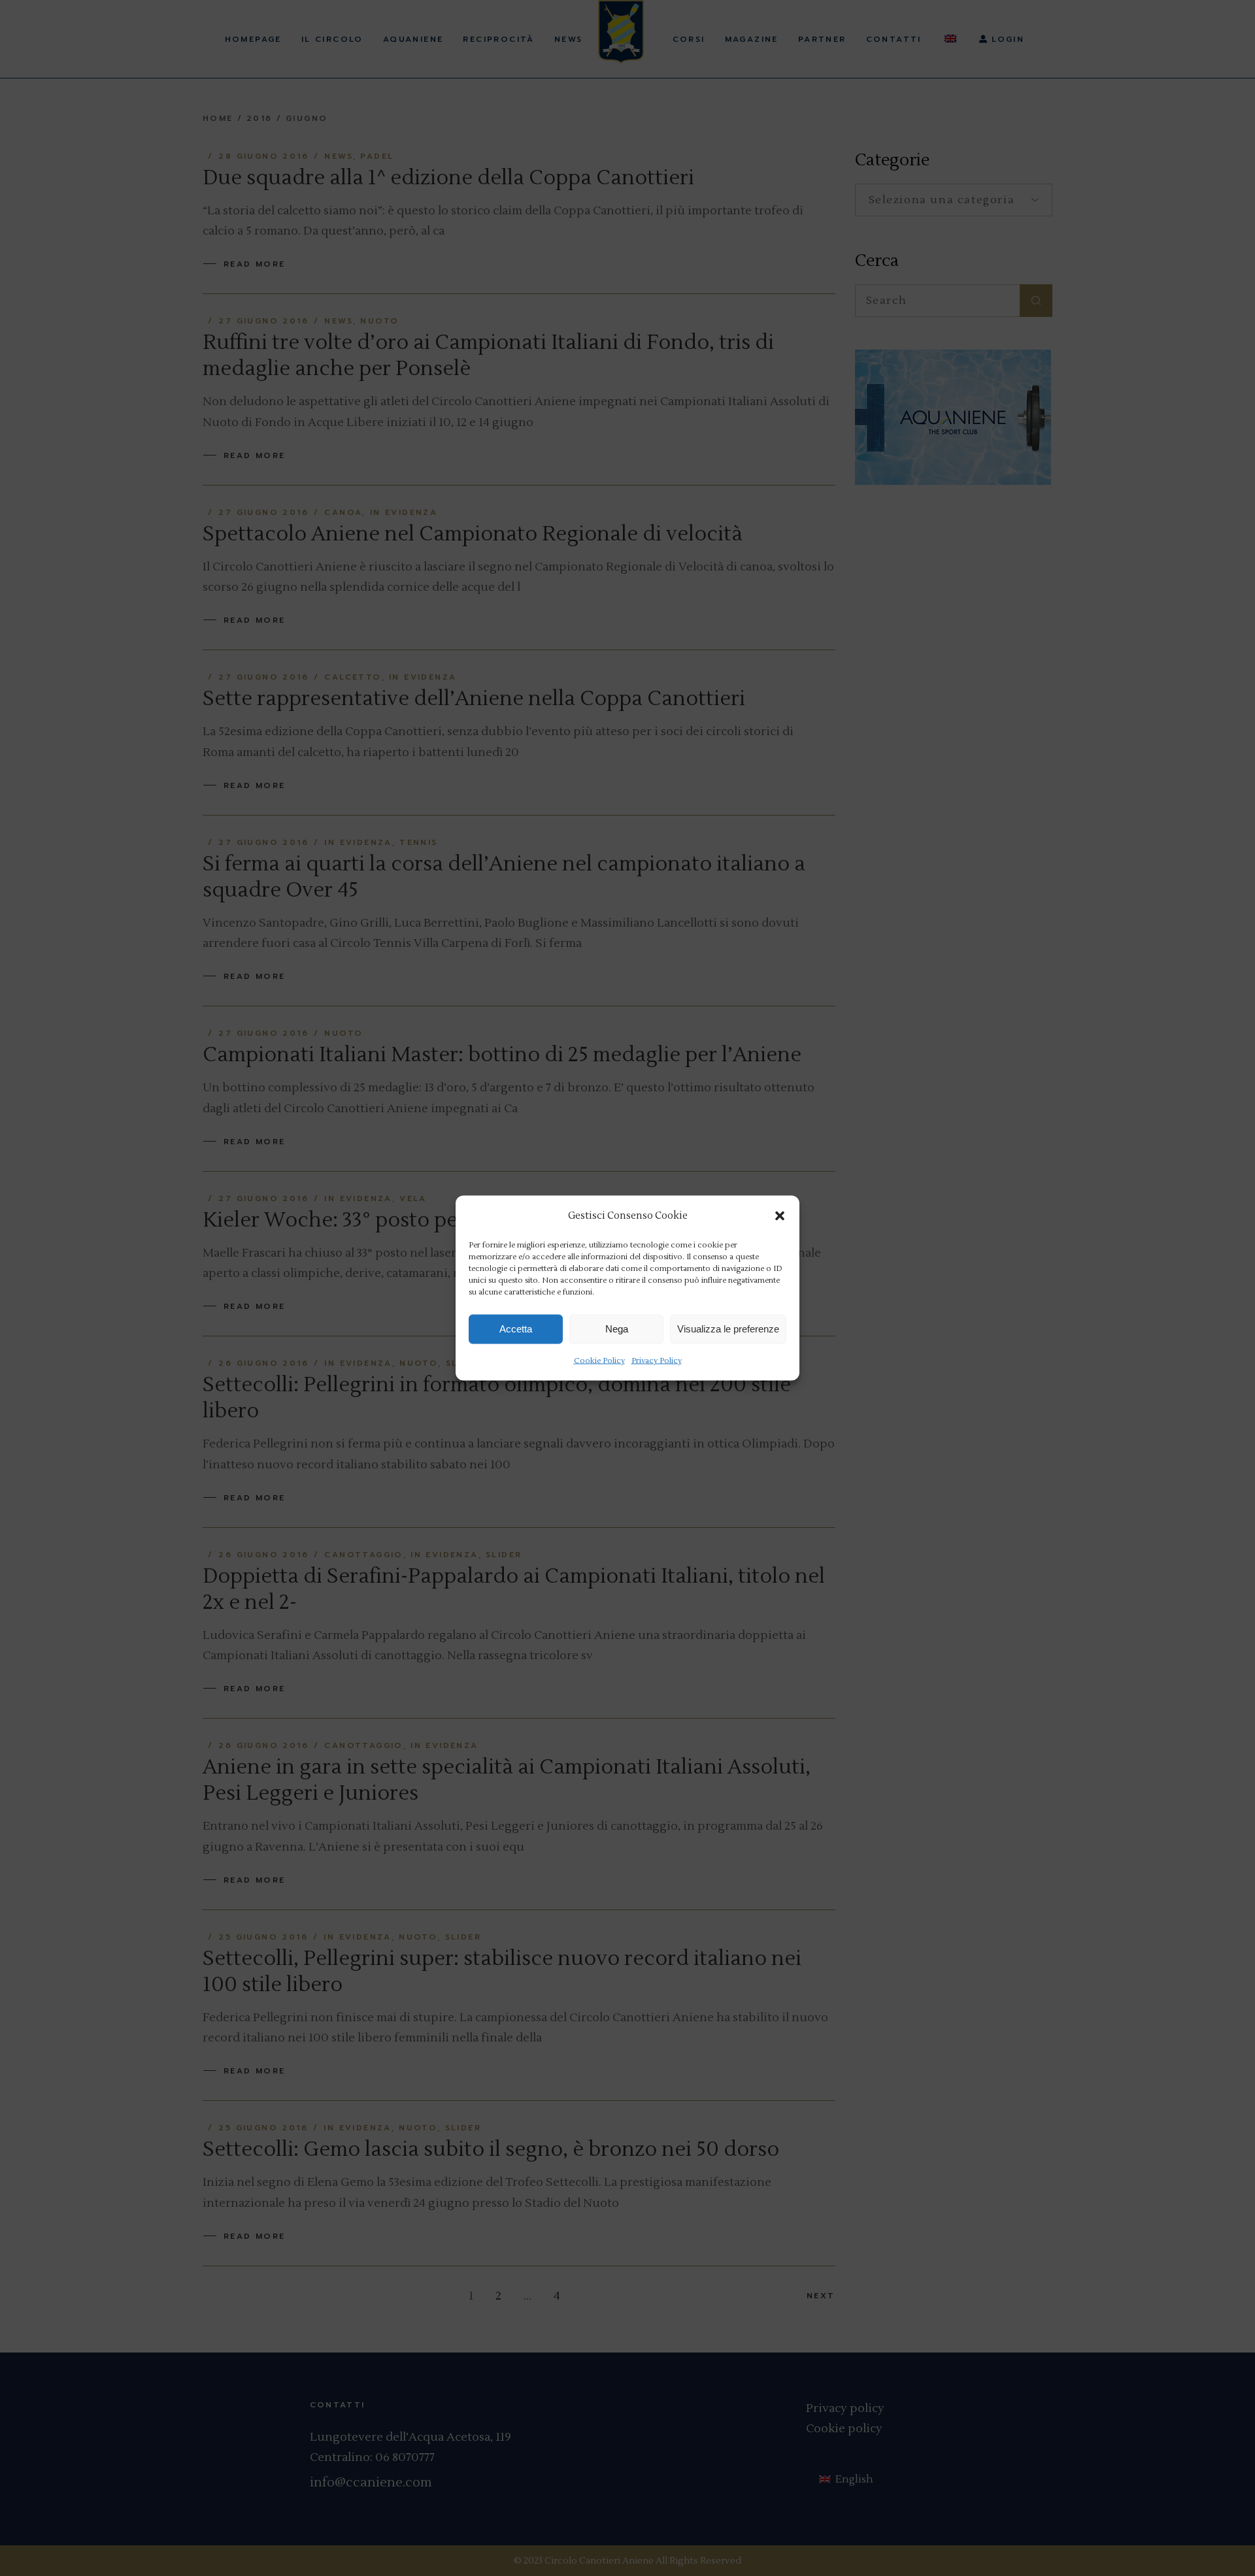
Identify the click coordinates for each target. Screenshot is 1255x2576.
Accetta (516, 1329)
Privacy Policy (657, 1360)
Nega (617, 1329)
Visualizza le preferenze (728, 1329)
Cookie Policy (599, 1360)
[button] (780, 1215)
